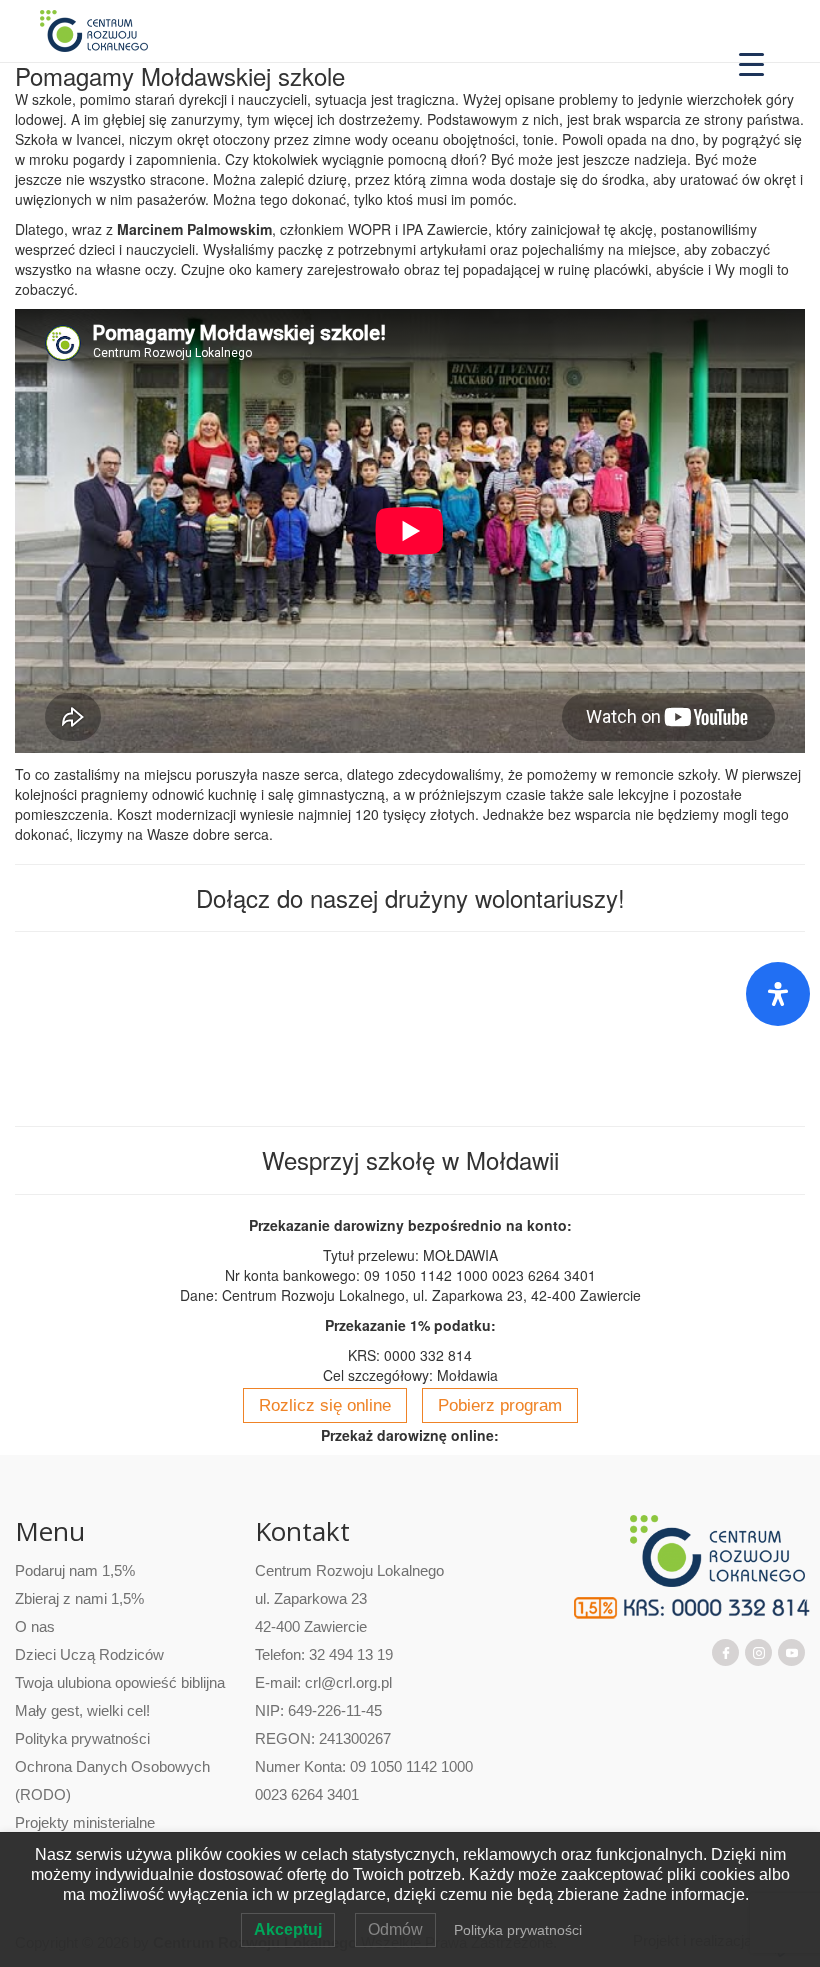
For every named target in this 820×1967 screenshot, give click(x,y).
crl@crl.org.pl (348, 1682)
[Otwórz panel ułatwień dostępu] (778, 994)
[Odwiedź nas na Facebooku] (726, 1651)
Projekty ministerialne (85, 1822)
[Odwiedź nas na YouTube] (792, 1651)
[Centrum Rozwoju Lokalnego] (94, 30)
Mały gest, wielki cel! (82, 1710)
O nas (35, 1626)
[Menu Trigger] (751, 62)
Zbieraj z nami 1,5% (79, 1598)
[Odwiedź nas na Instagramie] (759, 1651)
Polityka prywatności (82, 1738)
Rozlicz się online (325, 1405)
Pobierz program (500, 1405)
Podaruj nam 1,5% (75, 1570)
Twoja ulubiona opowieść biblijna (120, 1682)
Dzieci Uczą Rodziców (89, 1654)
